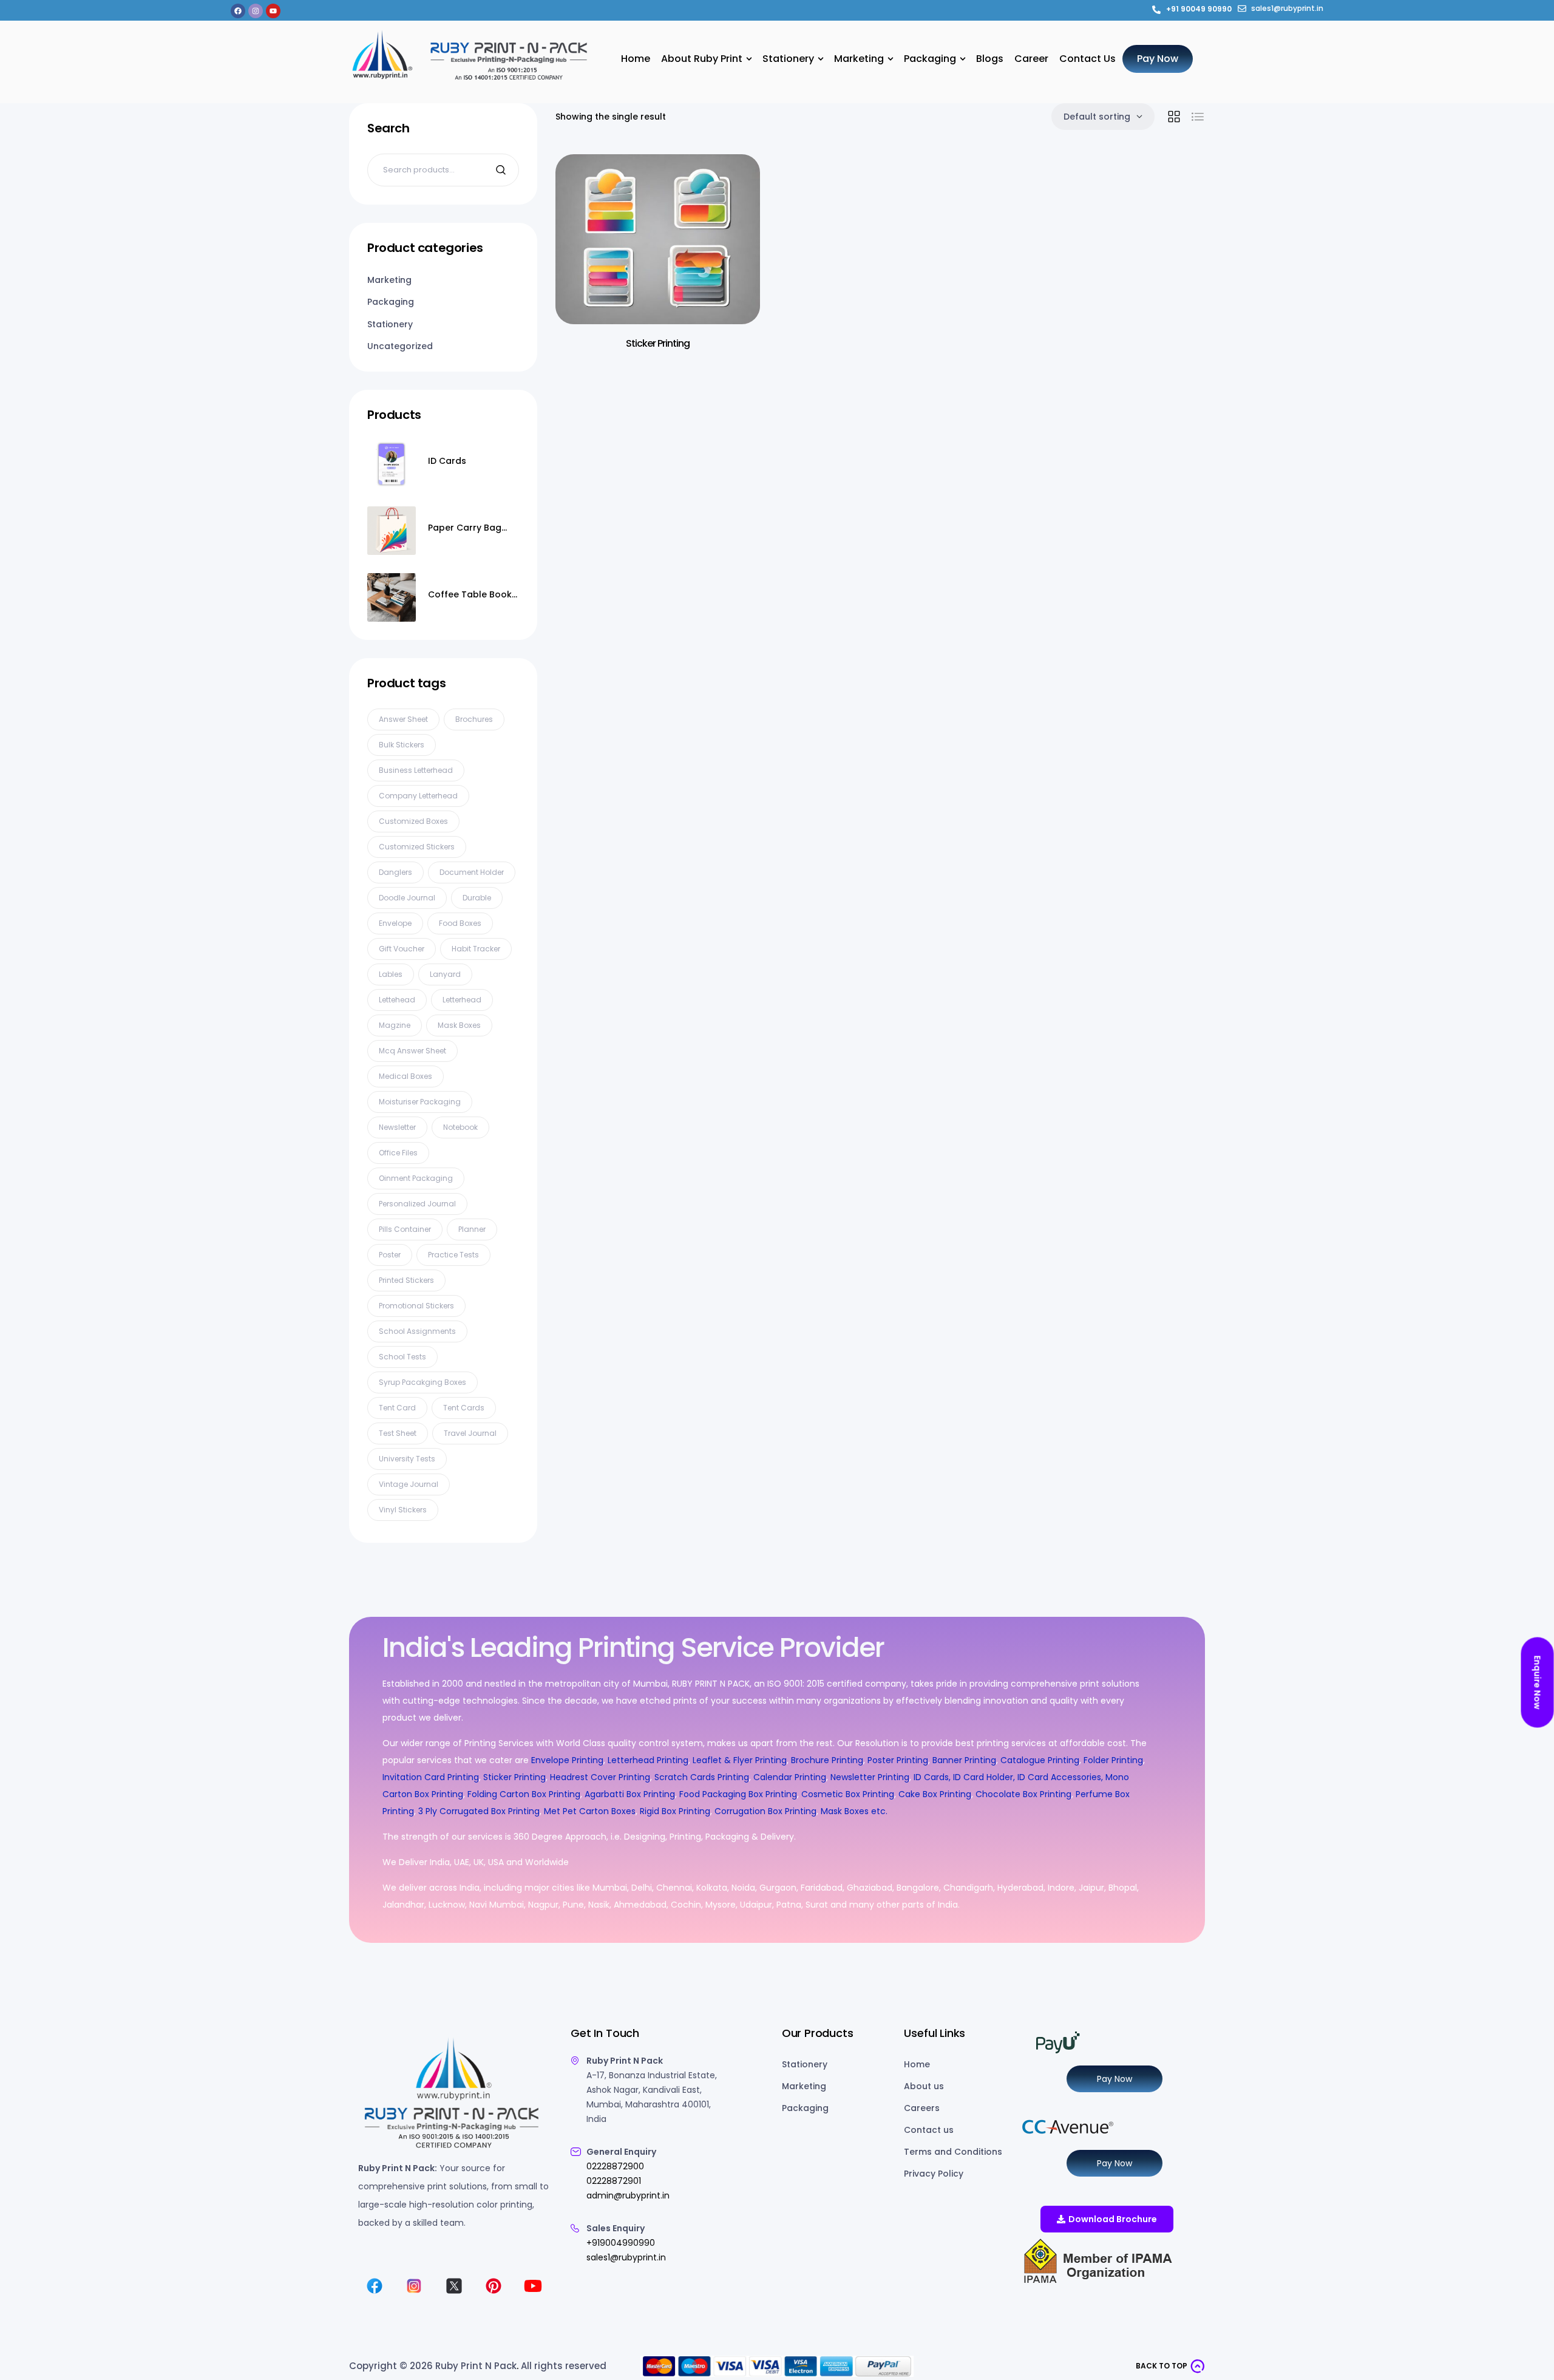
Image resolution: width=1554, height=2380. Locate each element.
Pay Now (1115, 2079)
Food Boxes (460, 923)
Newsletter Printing (870, 1777)
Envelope (395, 923)
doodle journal (407, 898)
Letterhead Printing (648, 1760)
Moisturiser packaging (420, 1102)
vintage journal (409, 1484)
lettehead (397, 1000)
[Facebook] (238, 11)
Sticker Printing (658, 343)
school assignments (417, 1331)
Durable (477, 898)
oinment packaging (416, 1178)
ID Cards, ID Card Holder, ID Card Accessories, (1008, 1777)
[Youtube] (273, 11)
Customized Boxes (413, 821)
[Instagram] (256, 11)
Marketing (389, 280)
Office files (398, 1153)
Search (502, 170)
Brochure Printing (827, 1760)
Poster (390, 1255)
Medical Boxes (405, 1076)
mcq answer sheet (412, 1051)
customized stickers (417, 847)
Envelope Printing (566, 1760)
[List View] (1198, 117)
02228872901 (614, 2181)
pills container (405, 1229)
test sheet (398, 1433)
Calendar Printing (790, 1777)
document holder (472, 872)
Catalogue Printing (1040, 1760)
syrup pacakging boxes (422, 1382)
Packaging (391, 302)
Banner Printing (964, 1760)
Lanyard (445, 974)
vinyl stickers (403, 1510)
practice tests (453, 1255)
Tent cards (464, 1408)
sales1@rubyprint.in (626, 2257)
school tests (402, 1357)
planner (472, 1229)
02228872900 (615, 2166)
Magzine (395, 1025)
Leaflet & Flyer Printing (740, 1760)
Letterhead (462, 1000)
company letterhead (418, 796)
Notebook (460, 1127)
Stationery (390, 324)
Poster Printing (898, 1760)
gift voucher (402, 949)
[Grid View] (1174, 117)
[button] (1170, 2366)
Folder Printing (1113, 1760)
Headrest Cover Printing (600, 1777)
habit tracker (476, 949)
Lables (391, 974)
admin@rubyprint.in (628, 2195)
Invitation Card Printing (431, 1777)
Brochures (474, 719)
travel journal (470, 1433)
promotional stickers (416, 1306)
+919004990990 (621, 2243)
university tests (407, 1459)
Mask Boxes (459, 1025)
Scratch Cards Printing (702, 1777)
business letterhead (416, 770)
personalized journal (417, 1204)
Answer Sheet (403, 719)
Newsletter (397, 1127)
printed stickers (406, 1280)
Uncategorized (400, 346)
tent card (397, 1408)
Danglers (395, 872)
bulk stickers (402, 745)
